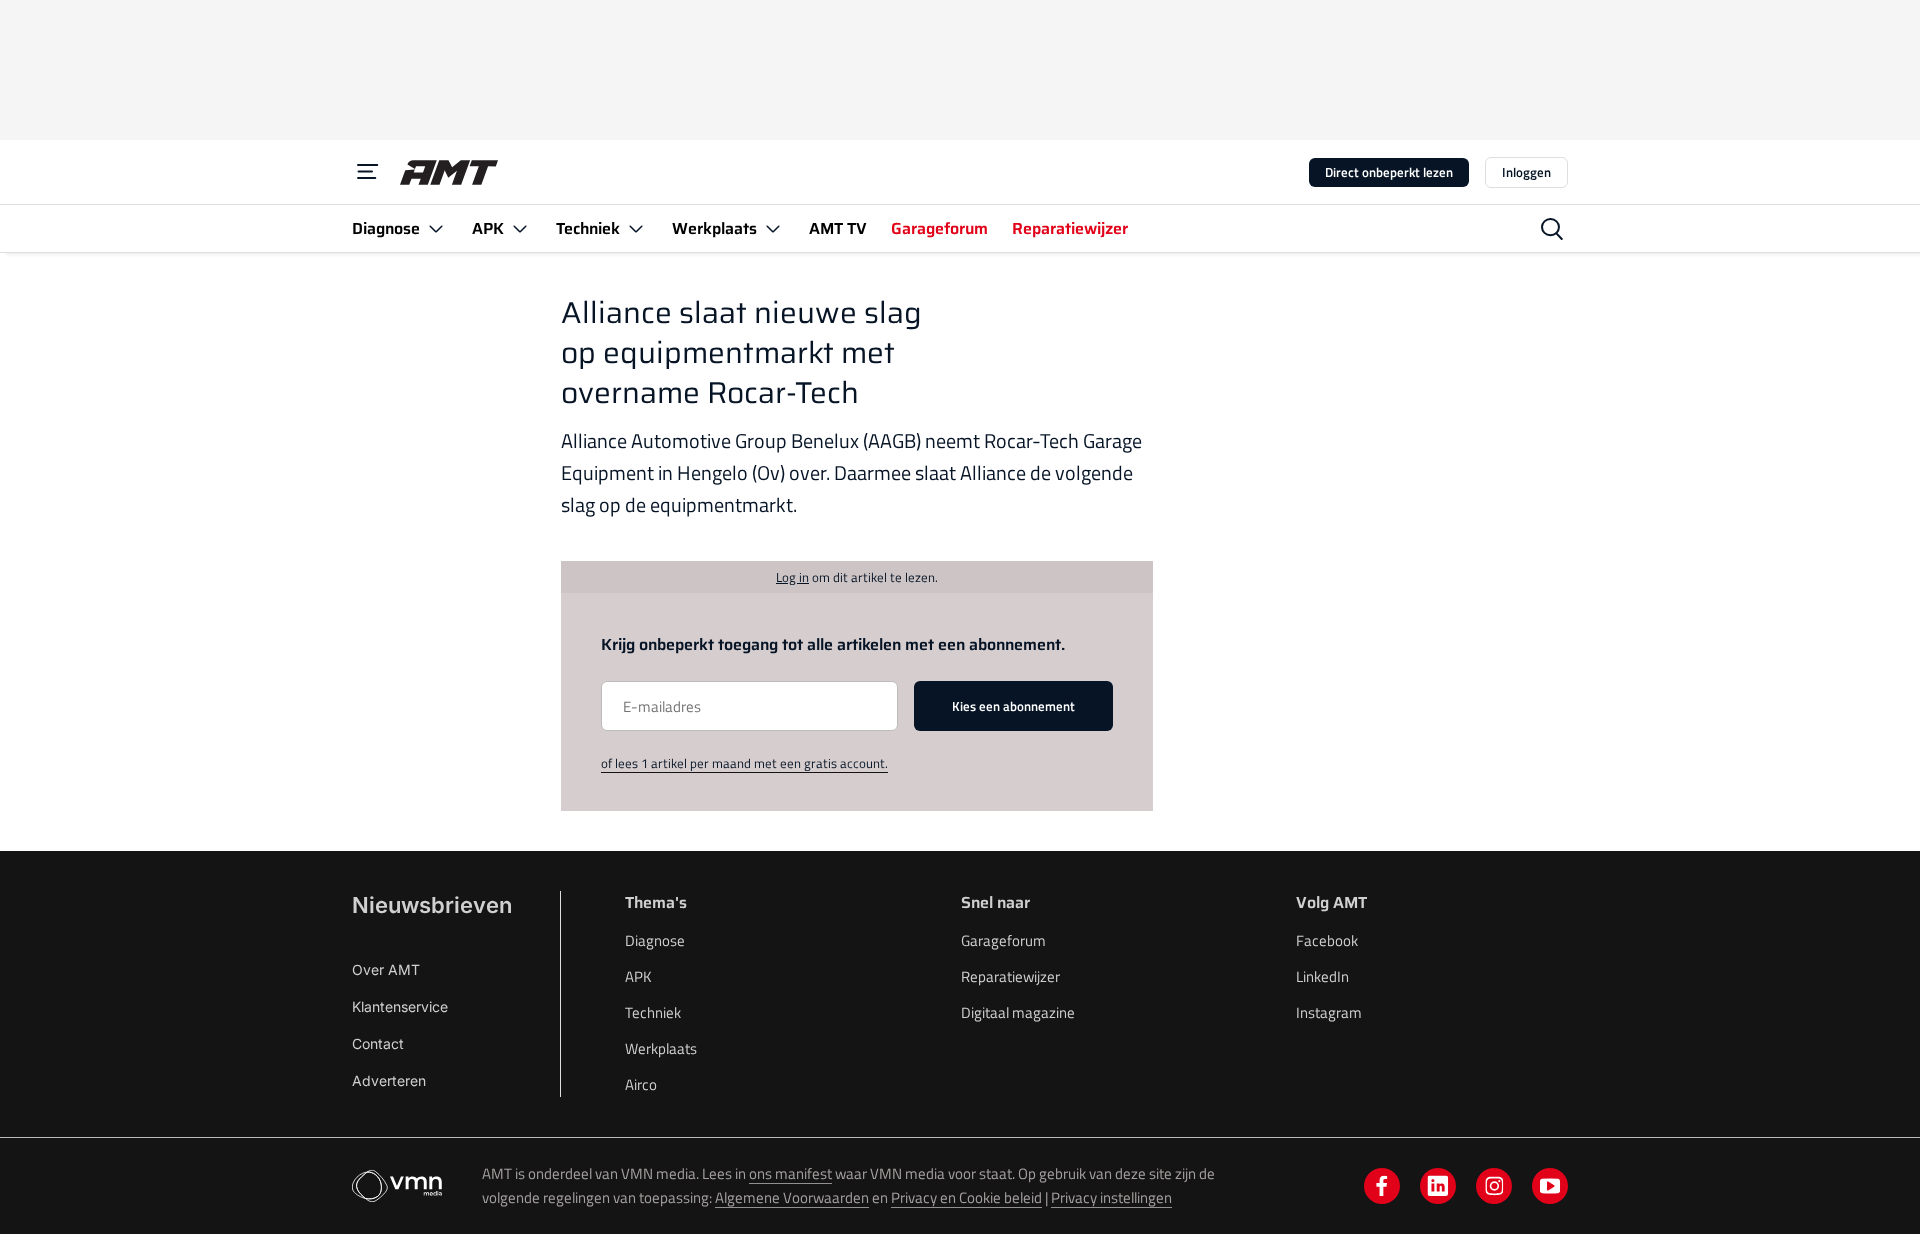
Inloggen (1526, 172)
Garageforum (1003, 940)
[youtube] (1550, 1186)
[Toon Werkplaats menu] (773, 228)
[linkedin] (1438, 1186)
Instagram (1329, 1012)
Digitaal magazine (1018, 1012)
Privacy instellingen (1111, 1197)
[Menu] (368, 172)
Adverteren (389, 1080)
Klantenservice (400, 1006)
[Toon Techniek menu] (636, 228)
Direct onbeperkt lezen (1389, 172)
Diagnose (655, 940)
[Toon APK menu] (520, 228)
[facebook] (1382, 1186)
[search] (1552, 229)
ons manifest (790, 1173)
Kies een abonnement (1013, 706)
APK (638, 976)
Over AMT (386, 969)
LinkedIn (1322, 976)
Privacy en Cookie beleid (966, 1197)
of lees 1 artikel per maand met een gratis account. (744, 763)
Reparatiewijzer (1010, 976)
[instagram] (1494, 1186)
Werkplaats (661, 1048)
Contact (378, 1043)
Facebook (1327, 940)
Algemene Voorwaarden (792, 1197)
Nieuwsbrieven (432, 905)
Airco (641, 1084)
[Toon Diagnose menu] (436, 228)
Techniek (653, 1012)
